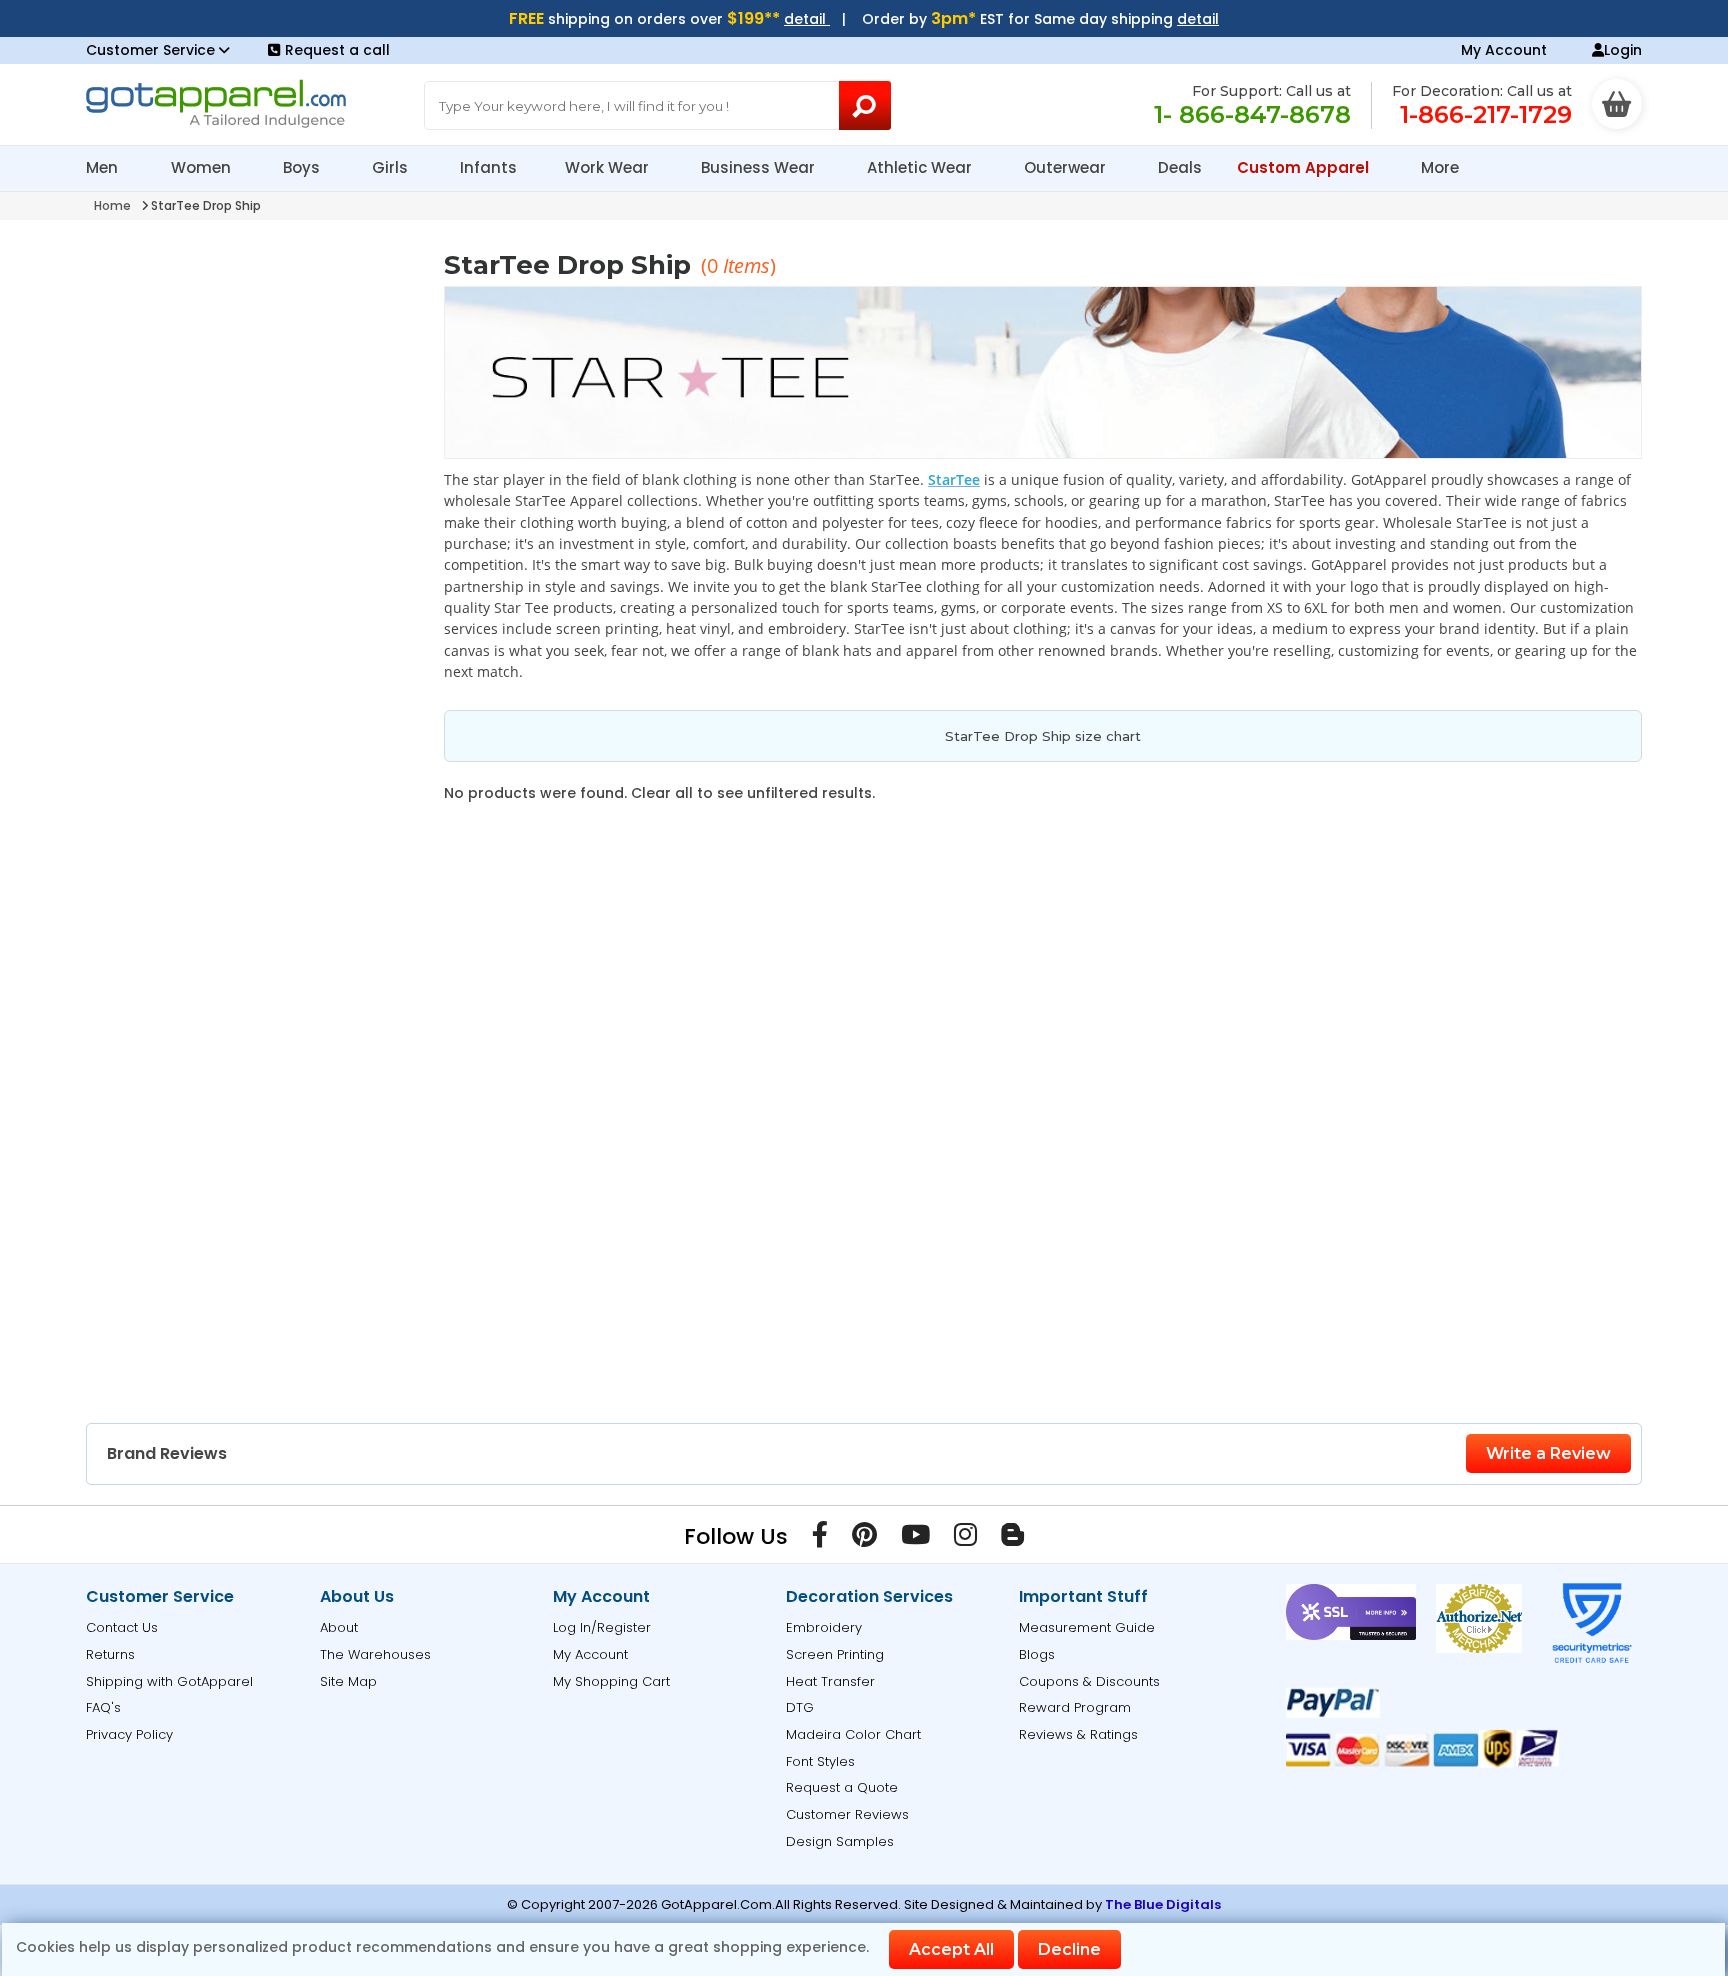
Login (1623, 50)
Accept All (951, 1949)
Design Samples (840, 1841)
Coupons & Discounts (1089, 1681)
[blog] (1012, 1539)
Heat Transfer (830, 1681)
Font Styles (820, 1761)
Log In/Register (602, 1627)
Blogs (1037, 1654)
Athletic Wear (921, 167)
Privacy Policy (129, 1734)
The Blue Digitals (1163, 1904)
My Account (1504, 50)
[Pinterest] (864, 1539)
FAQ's (103, 1707)
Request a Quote (842, 1787)
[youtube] (915, 1539)
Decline (1069, 1949)
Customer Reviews (847, 1814)
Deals (1180, 167)
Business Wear (760, 167)
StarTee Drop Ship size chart (1043, 736)
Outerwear (1067, 167)
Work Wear (609, 167)
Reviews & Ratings (1078, 1734)
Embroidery (824, 1627)
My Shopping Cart (611, 1681)
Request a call (337, 50)
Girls (392, 167)
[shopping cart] (1617, 104)
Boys (303, 167)
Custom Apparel (1305, 167)
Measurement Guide (1087, 1627)
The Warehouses (375, 1654)
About (339, 1627)
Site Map (348, 1681)
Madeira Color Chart (853, 1734)
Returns (110, 1654)
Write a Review (1548, 1453)
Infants (488, 167)
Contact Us (122, 1627)
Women (203, 167)
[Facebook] (820, 1539)
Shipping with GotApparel (169, 1681)
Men (104, 167)
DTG (800, 1707)
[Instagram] (965, 1539)
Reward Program (1075, 1707)
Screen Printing (835, 1654)
